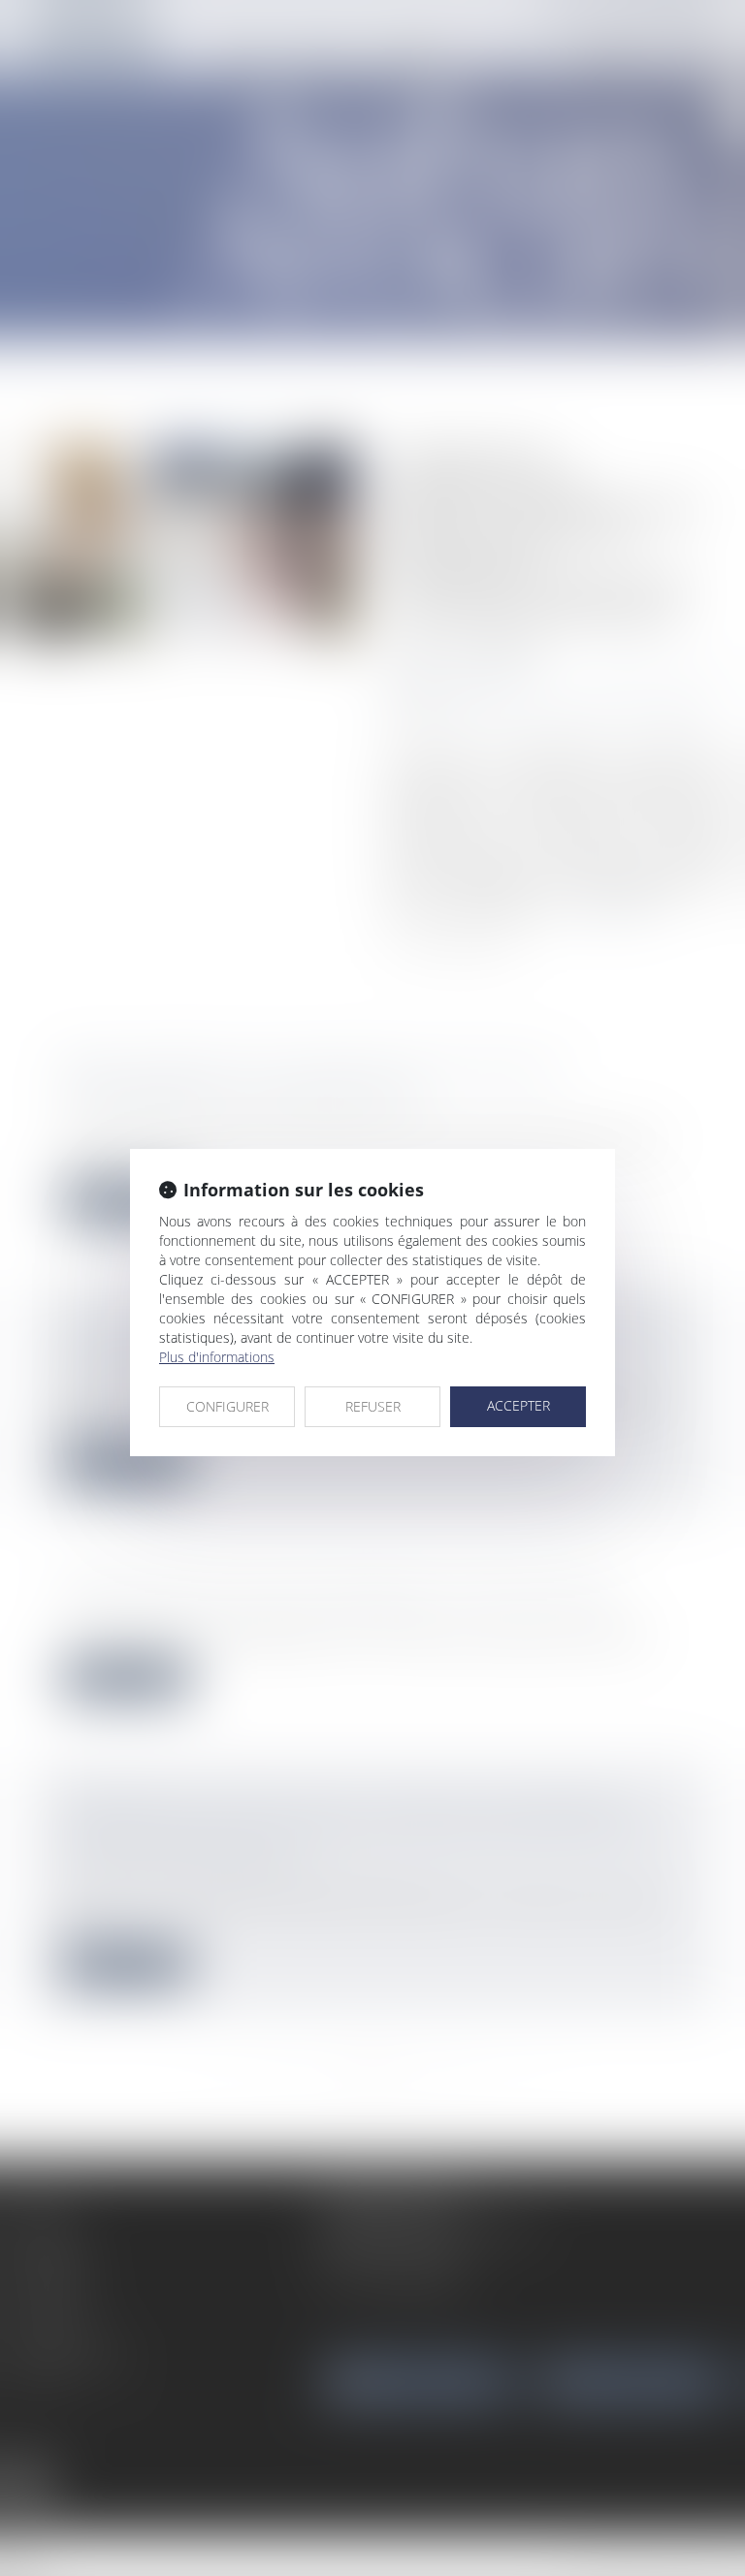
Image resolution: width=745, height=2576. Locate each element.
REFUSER (373, 1406)
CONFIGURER (227, 1406)
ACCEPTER (518, 1405)
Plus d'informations (217, 1357)
